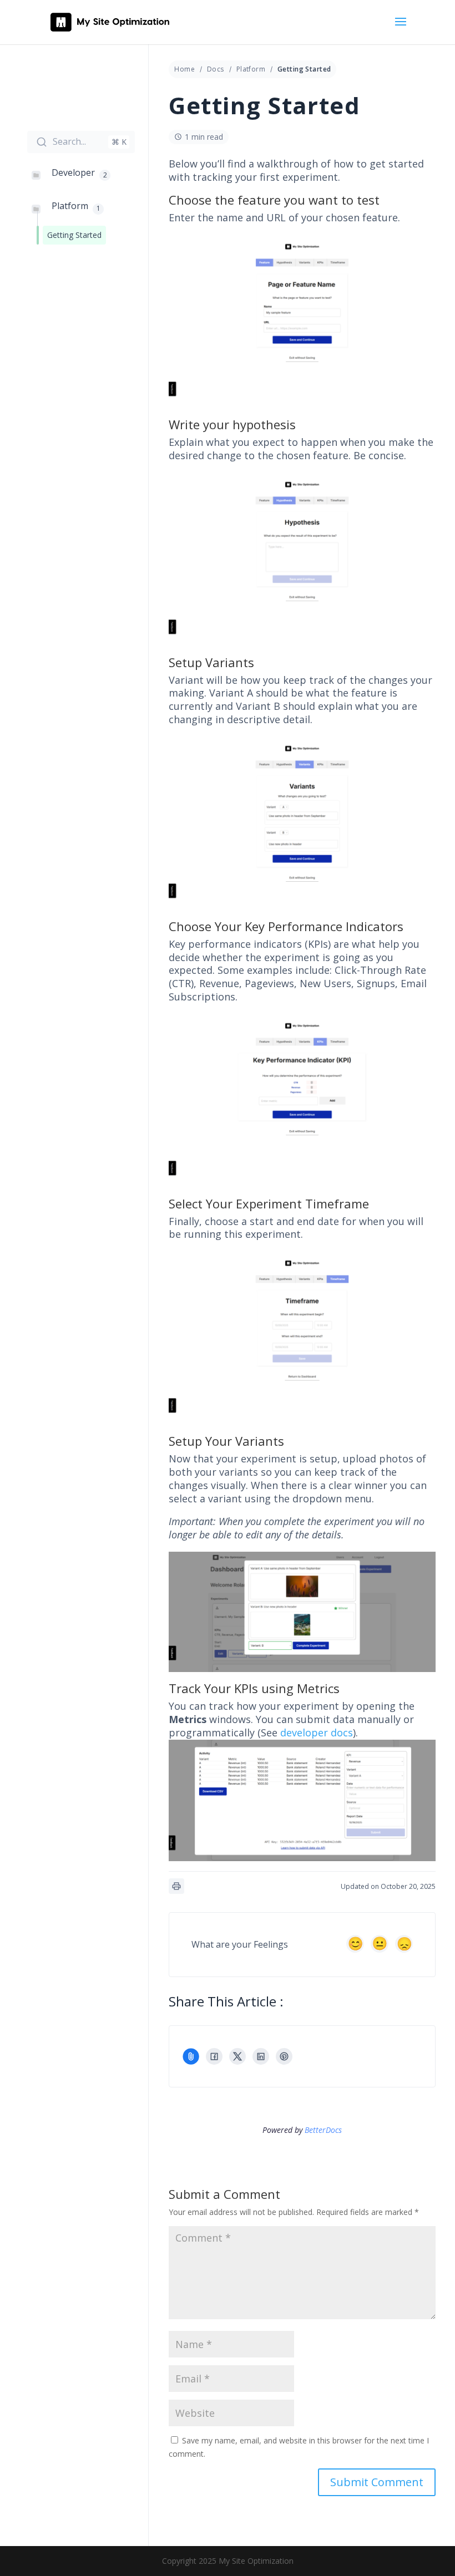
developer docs (317, 1732)
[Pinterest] (284, 2056)
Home (184, 69)
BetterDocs (323, 2130)
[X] (237, 2056)
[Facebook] (214, 2056)
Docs (216, 69)
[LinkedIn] (261, 2056)
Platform (251, 69)
